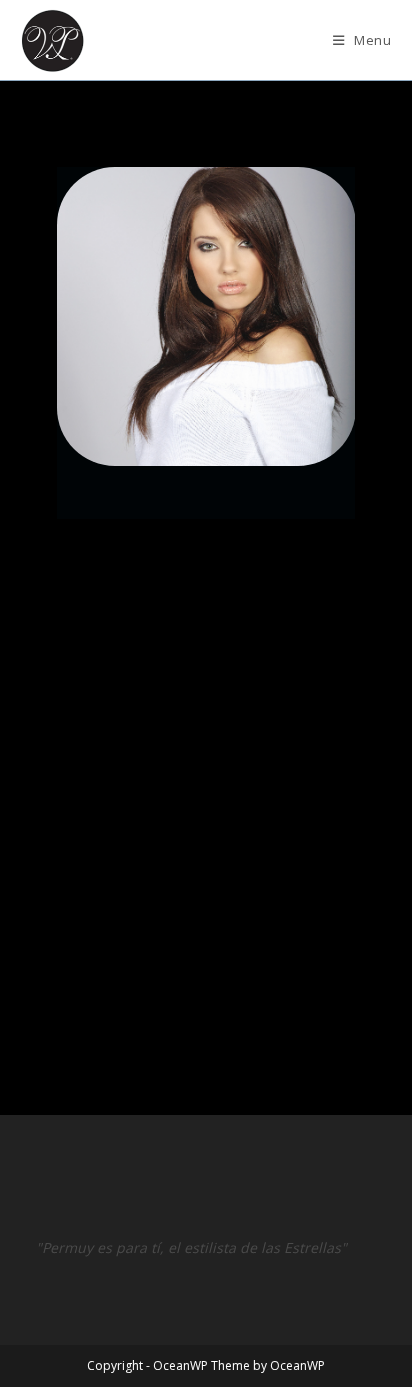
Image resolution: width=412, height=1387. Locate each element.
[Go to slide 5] (125, 982)
